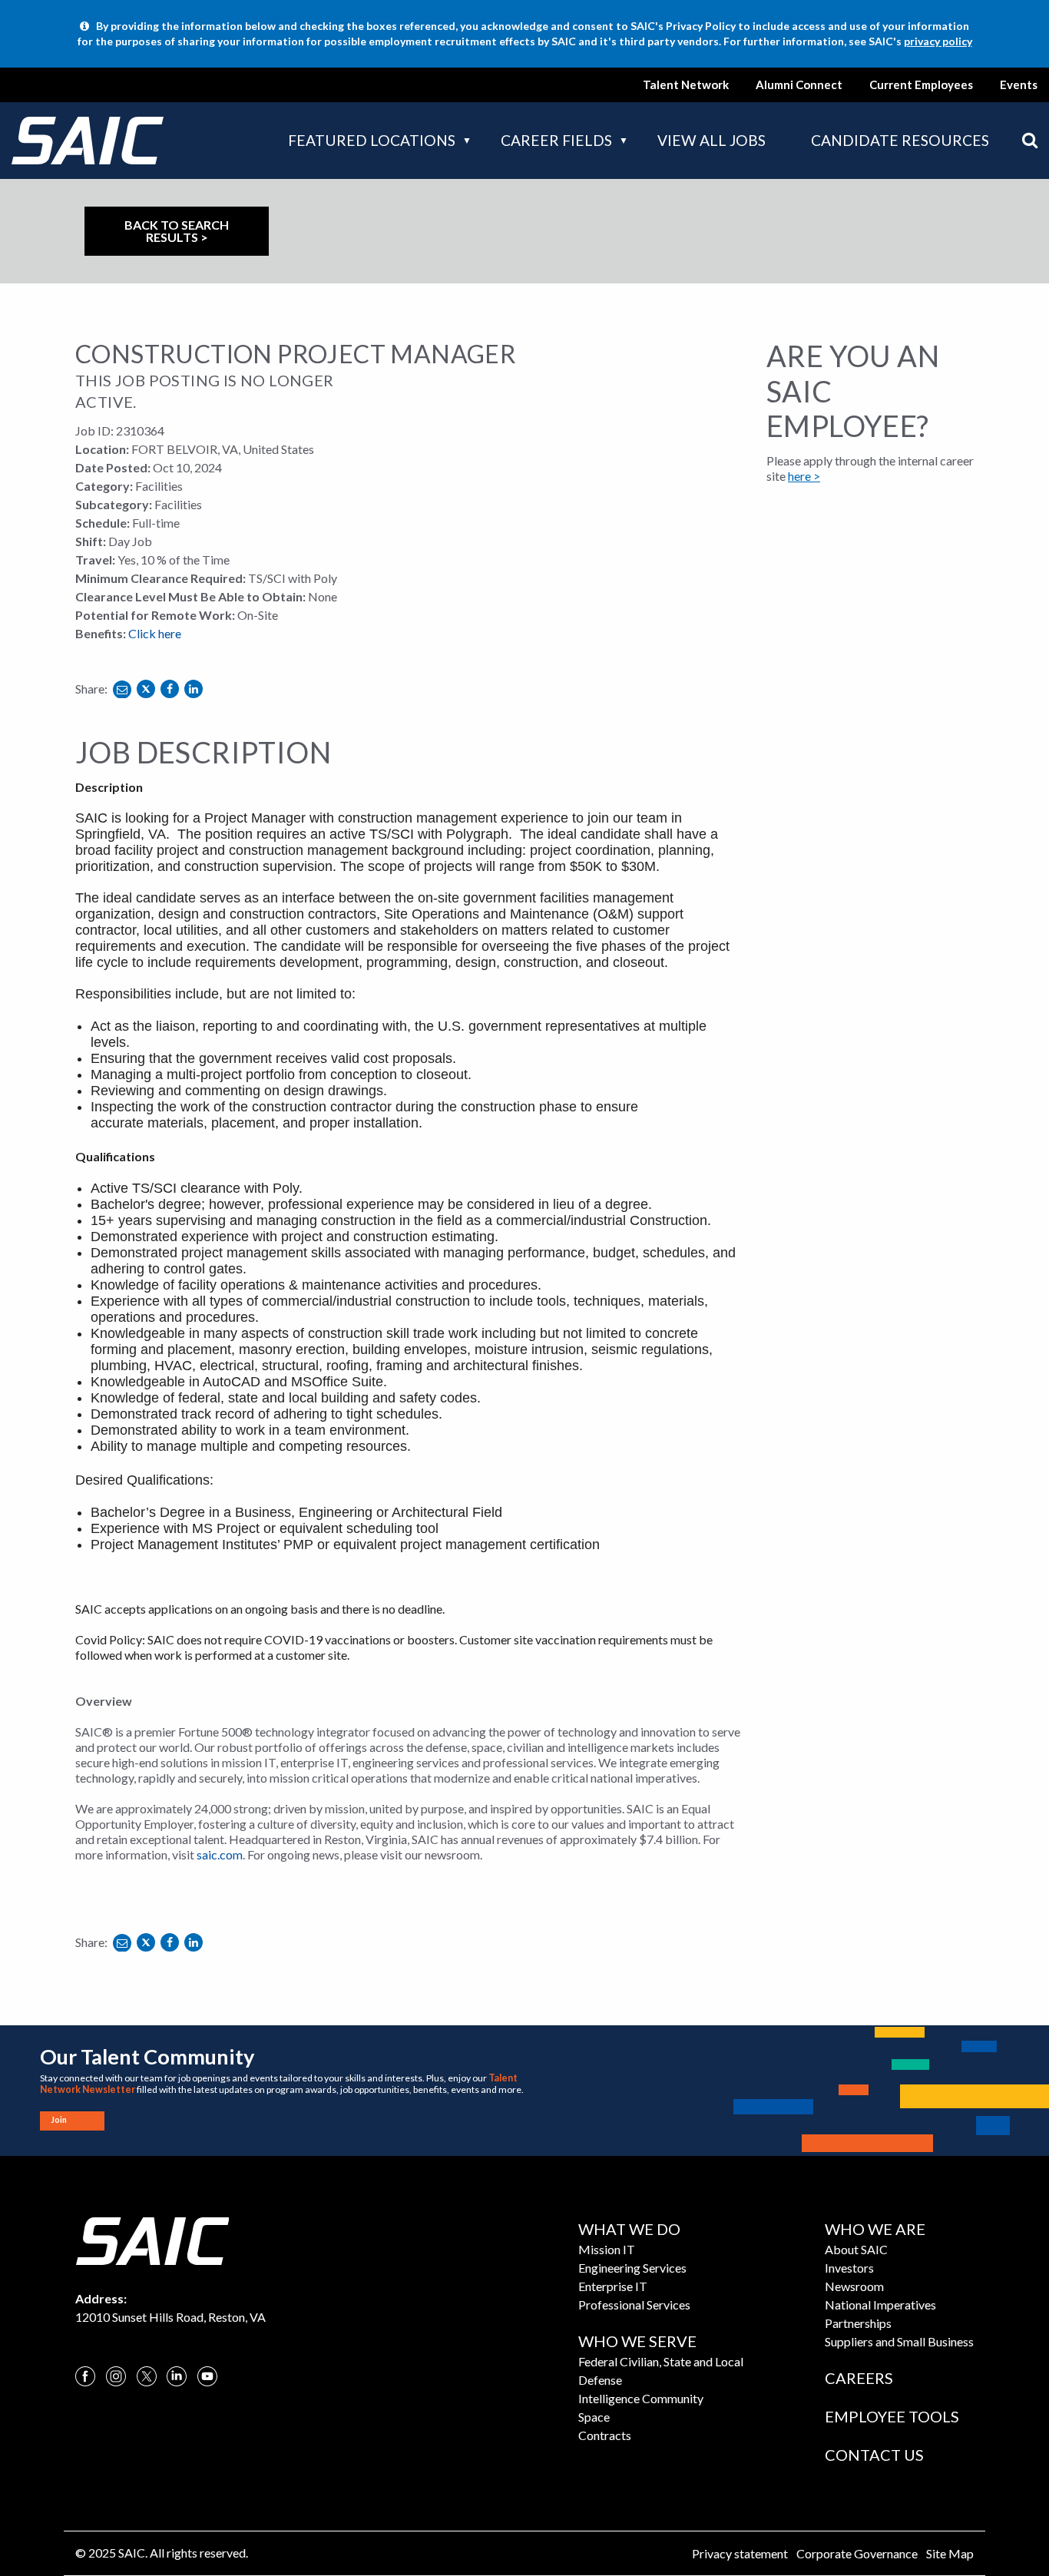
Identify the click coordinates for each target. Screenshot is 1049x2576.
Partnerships (858, 2323)
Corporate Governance (857, 2553)
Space (594, 2417)
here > (804, 476)
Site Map (950, 2553)
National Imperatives (880, 2304)
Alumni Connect (799, 84)
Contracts (605, 2435)
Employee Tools (892, 2416)
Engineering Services (632, 2268)
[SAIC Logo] (152, 2239)
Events (1019, 84)
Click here (155, 633)
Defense (600, 2380)
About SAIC (856, 2249)
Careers (859, 2378)
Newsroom (854, 2286)
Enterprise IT (613, 2286)
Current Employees (921, 84)
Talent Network (686, 84)
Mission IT (607, 2249)
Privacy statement (740, 2553)
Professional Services (634, 2304)
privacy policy (938, 41)
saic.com (220, 1854)
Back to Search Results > (177, 231)
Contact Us (874, 2455)
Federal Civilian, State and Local (661, 2361)
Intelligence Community (641, 2398)
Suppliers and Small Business (899, 2341)
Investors (849, 2268)
